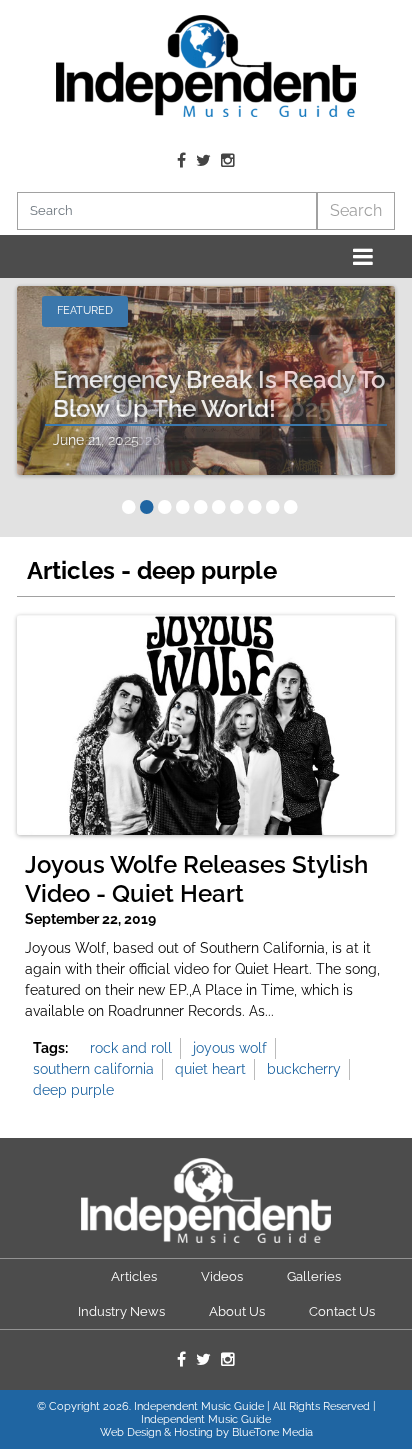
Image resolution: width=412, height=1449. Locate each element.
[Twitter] (203, 161)
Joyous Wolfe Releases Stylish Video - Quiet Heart (196, 879)
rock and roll (131, 1048)
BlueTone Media (272, 1432)
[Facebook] (181, 161)
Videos (222, 1276)
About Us (237, 1311)
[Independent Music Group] (206, 66)
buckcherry (304, 1069)
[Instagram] (228, 161)
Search (356, 210)
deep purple (73, 1090)
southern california (93, 1069)
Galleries (314, 1276)
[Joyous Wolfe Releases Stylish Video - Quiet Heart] (206, 725)
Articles (134, 1276)
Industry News (121, 1311)
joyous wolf (230, 1048)
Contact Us (342, 1311)
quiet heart (210, 1069)
